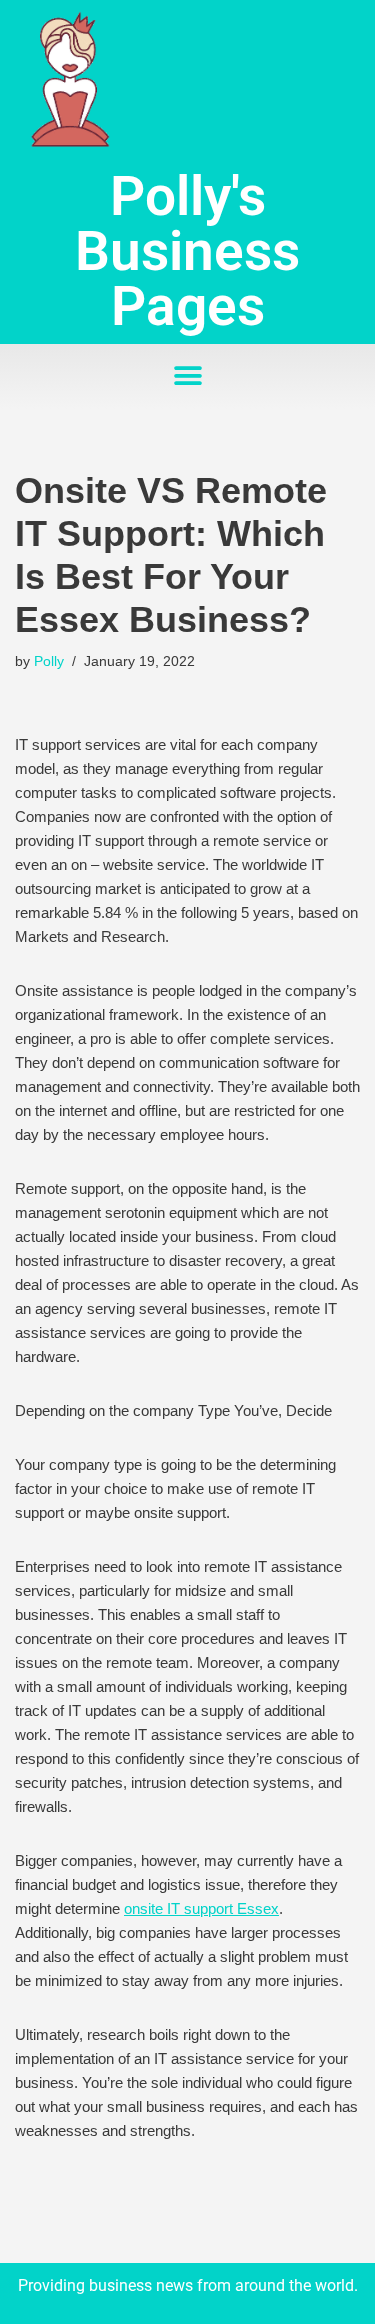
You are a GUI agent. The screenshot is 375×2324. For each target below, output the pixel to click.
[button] (187, 376)
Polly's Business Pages (187, 251)
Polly (49, 661)
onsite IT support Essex (201, 1908)
